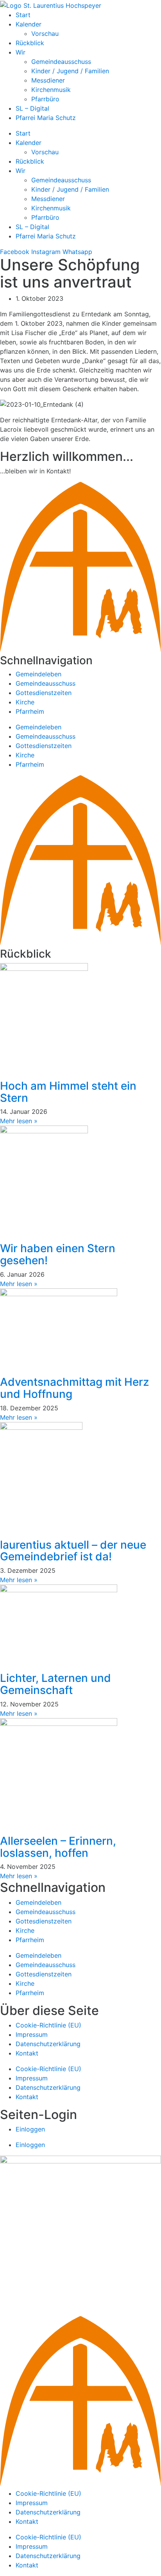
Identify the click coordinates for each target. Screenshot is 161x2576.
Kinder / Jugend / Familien (70, 71)
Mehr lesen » (19, 1121)
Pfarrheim (30, 711)
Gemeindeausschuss (61, 62)
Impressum (32, 2034)
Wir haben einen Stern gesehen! (58, 1254)
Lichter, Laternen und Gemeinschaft (55, 1684)
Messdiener (48, 80)
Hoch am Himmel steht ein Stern (68, 1092)
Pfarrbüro (45, 99)
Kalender (29, 24)
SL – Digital (32, 108)
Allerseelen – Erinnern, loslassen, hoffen (58, 1847)
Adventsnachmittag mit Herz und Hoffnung (74, 1388)
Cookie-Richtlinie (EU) (48, 2025)
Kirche (25, 702)
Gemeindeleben (38, 674)
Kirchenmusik (51, 90)
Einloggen (30, 2129)
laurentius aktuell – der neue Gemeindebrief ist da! (73, 1551)
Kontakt (27, 2053)
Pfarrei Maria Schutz (46, 118)
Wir (21, 52)
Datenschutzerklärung (48, 2044)
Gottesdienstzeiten (44, 693)
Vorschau (45, 34)
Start (23, 15)
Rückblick (30, 43)
